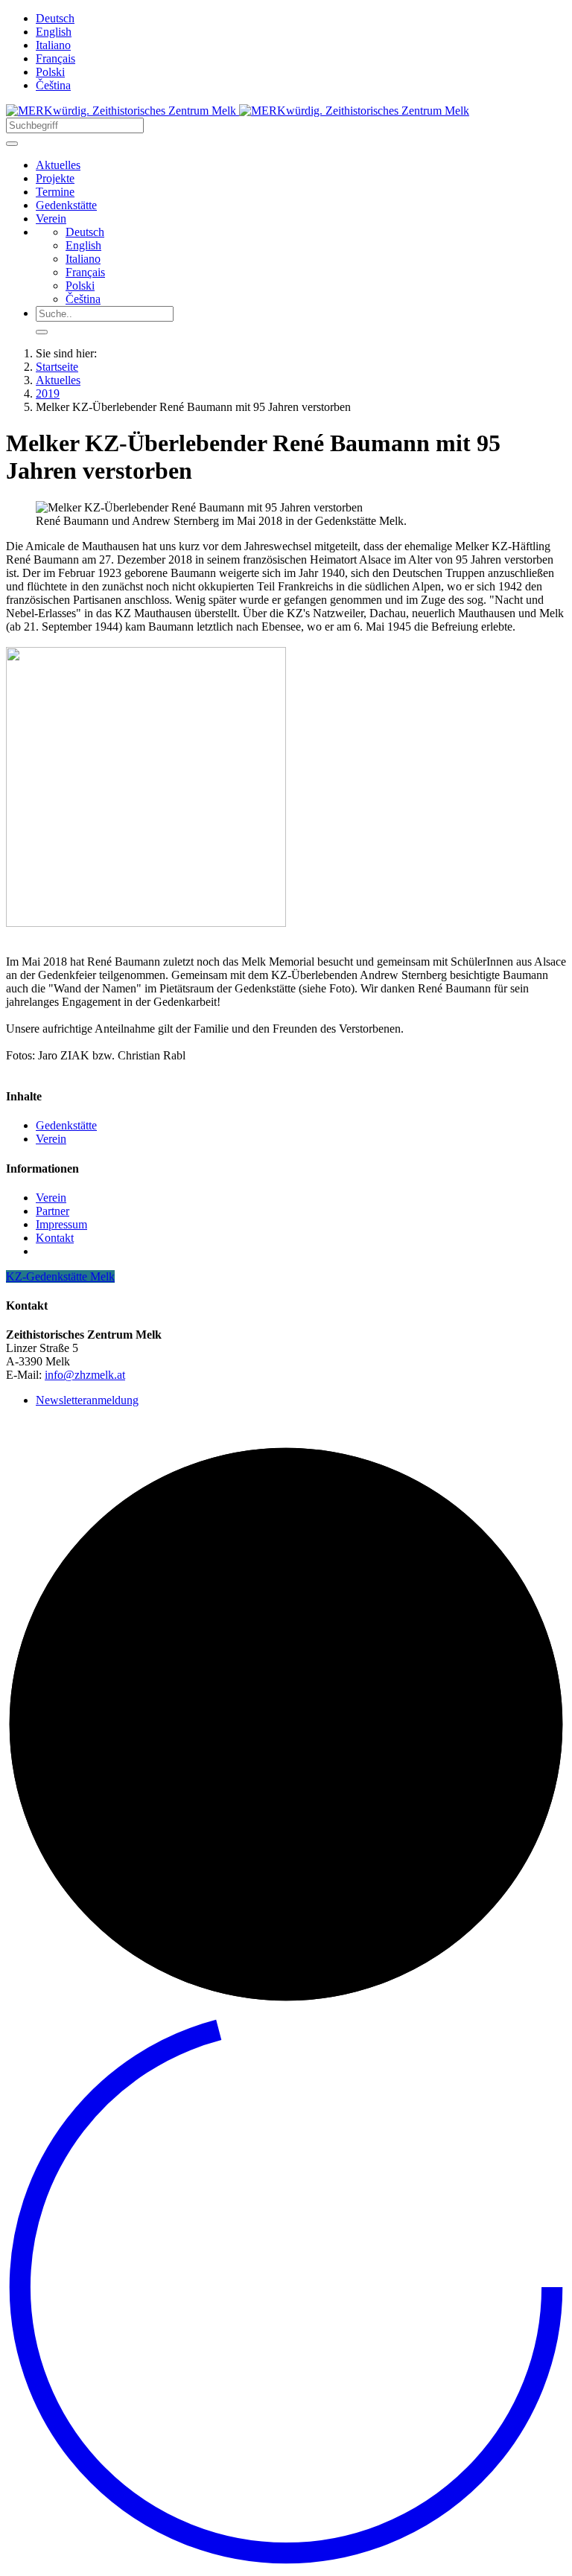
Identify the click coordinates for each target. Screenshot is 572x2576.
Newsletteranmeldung (87, 1400)
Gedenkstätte (66, 205)
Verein (51, 219)
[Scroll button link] (286, 2563)
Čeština (53, 85)
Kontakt (55, 1238)
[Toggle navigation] (12, 144)
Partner (53, 1211)
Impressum (61, 1224)
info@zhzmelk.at (85, 1375)
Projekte (55, 178)
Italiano (53, 45)
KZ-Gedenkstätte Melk (60, 1276)
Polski (50, 72)
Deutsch (55, 18)
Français (55, 58)
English (54, 32)
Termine (55, 192)
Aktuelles (58, 165)
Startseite (57, 367)
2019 (48, 393)
